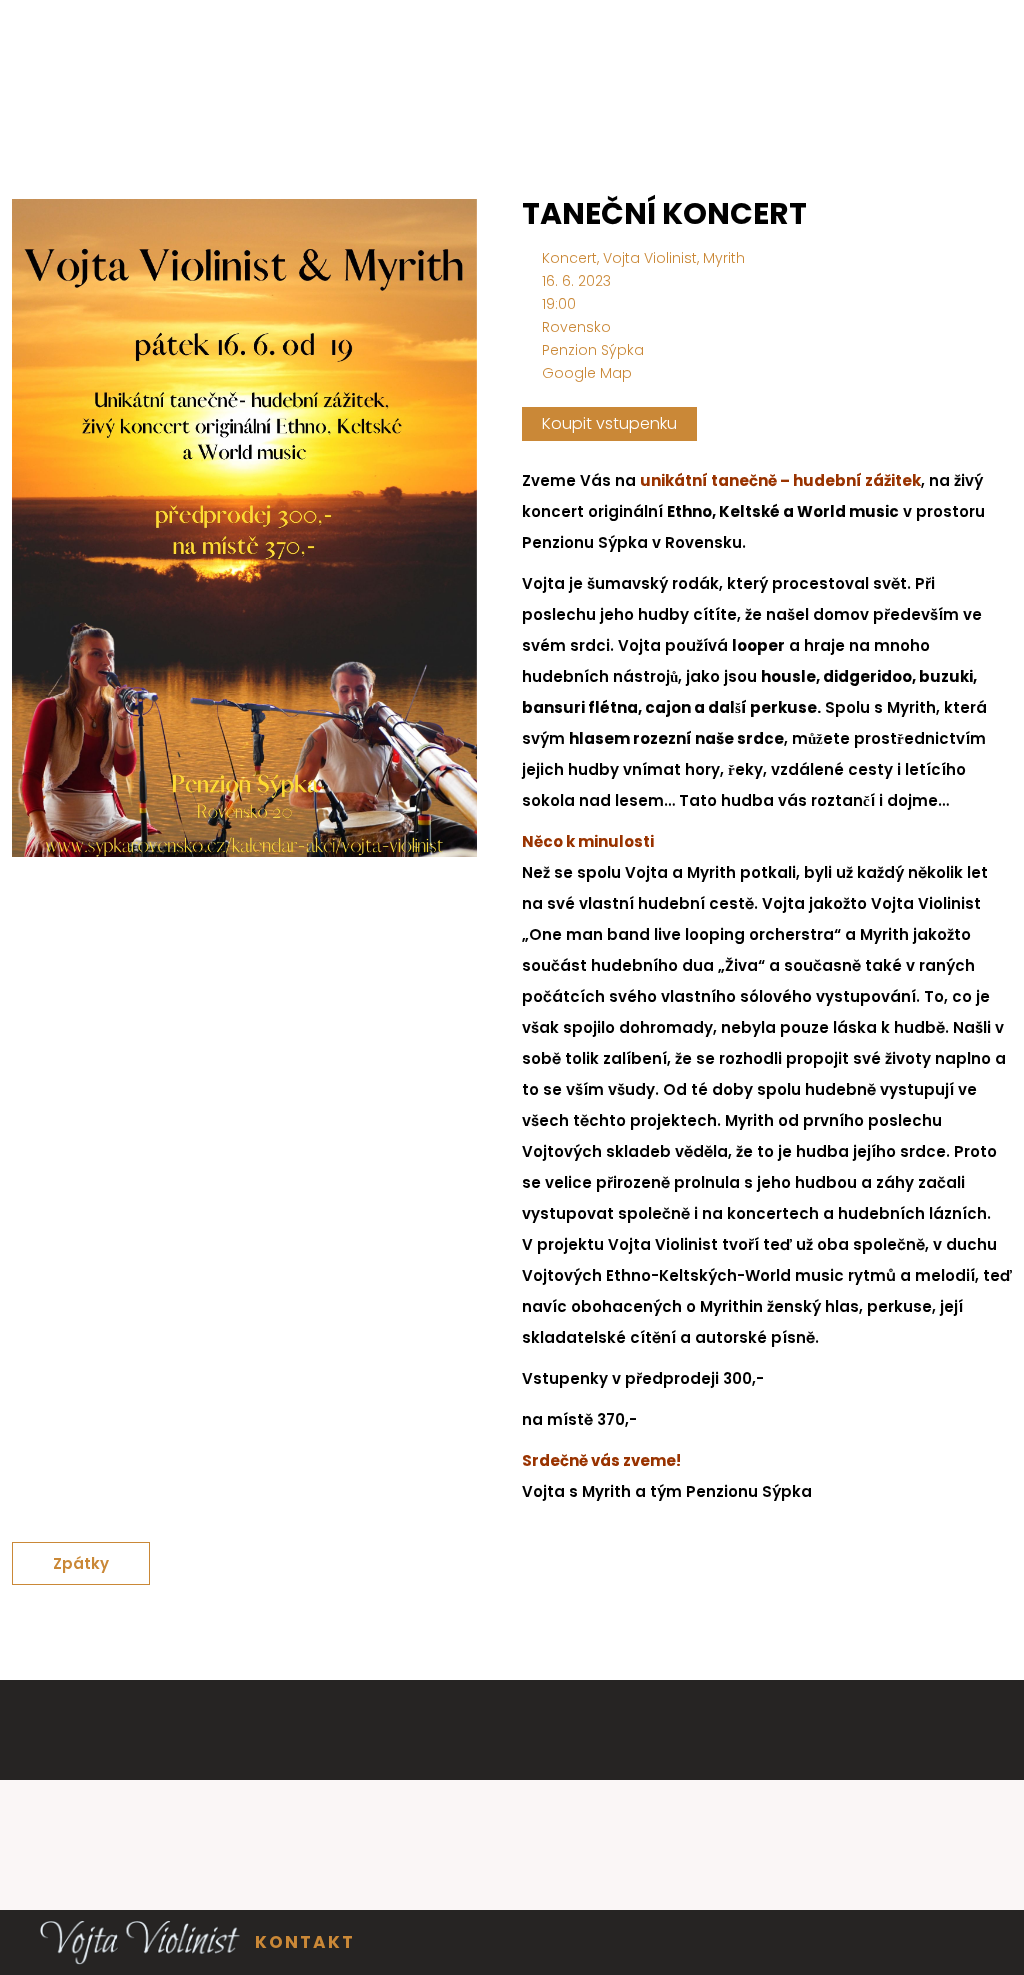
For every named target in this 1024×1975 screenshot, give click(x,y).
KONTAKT (305, 1942)
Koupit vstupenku (609, 423)
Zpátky (81, 1563)
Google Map (587, 373)
